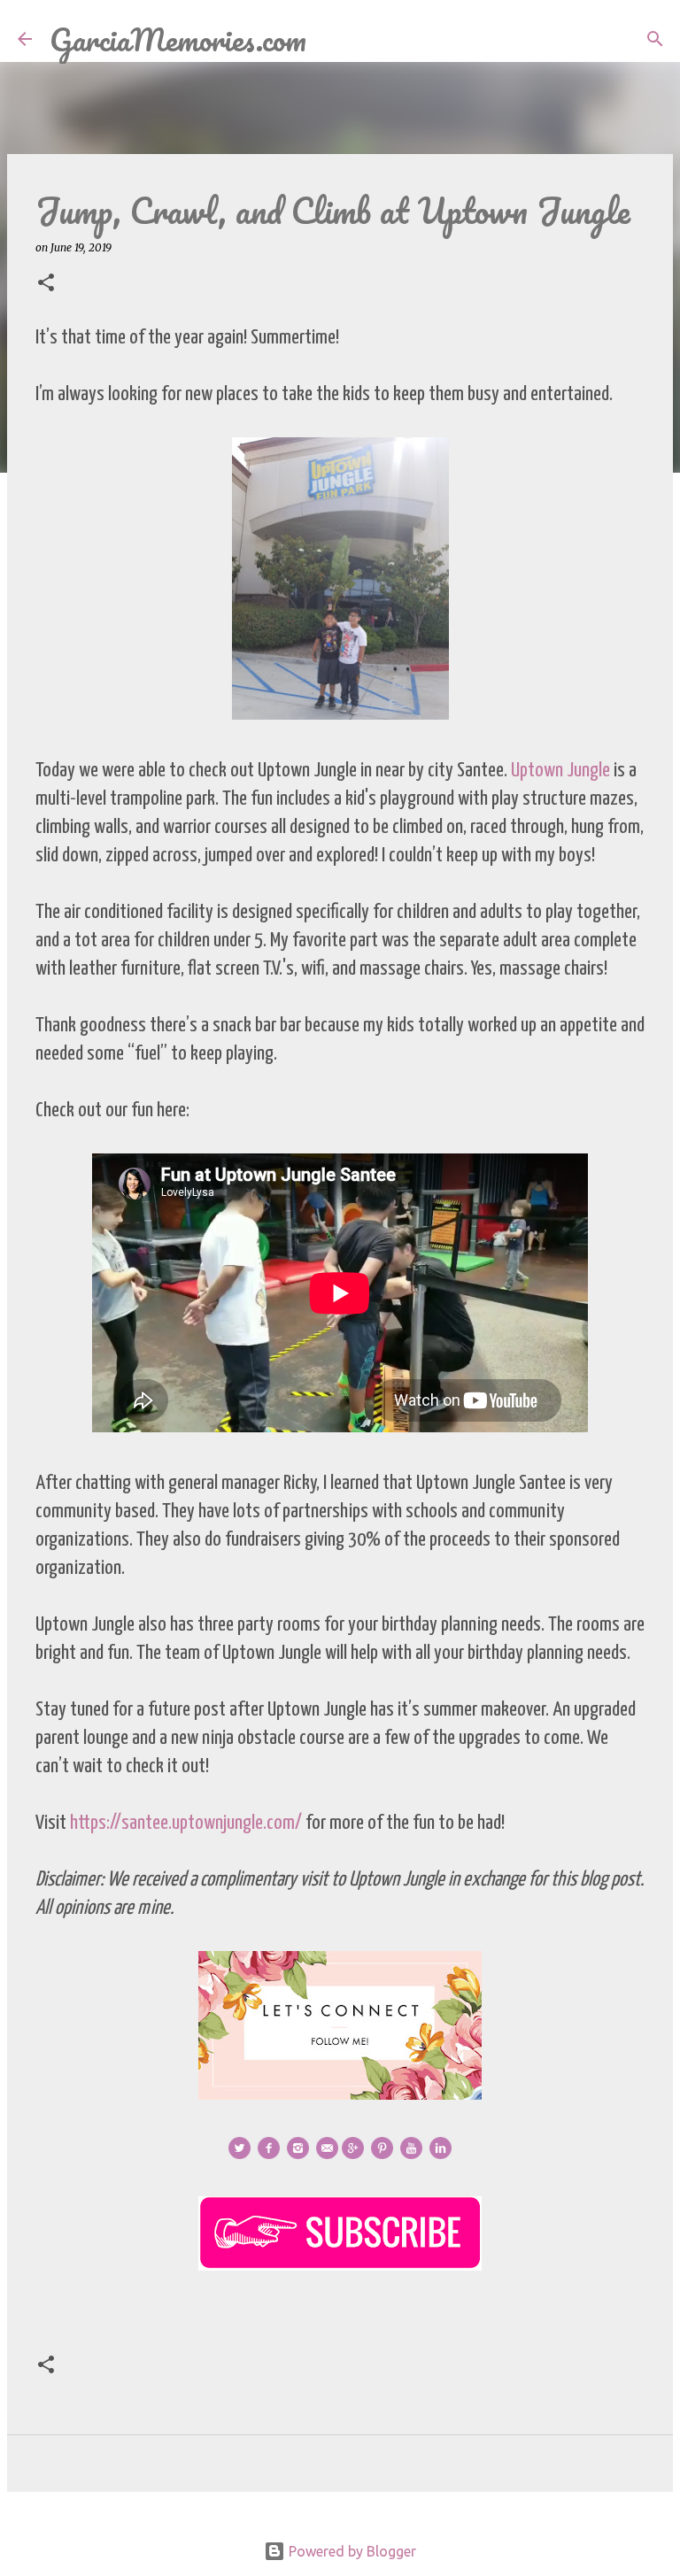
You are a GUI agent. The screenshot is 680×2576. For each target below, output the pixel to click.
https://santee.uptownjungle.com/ (186, 1823)
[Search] (331, 39)
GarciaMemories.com (178, 39)
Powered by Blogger (351, 2551)
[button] (46, 284)
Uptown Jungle (560, 771)
